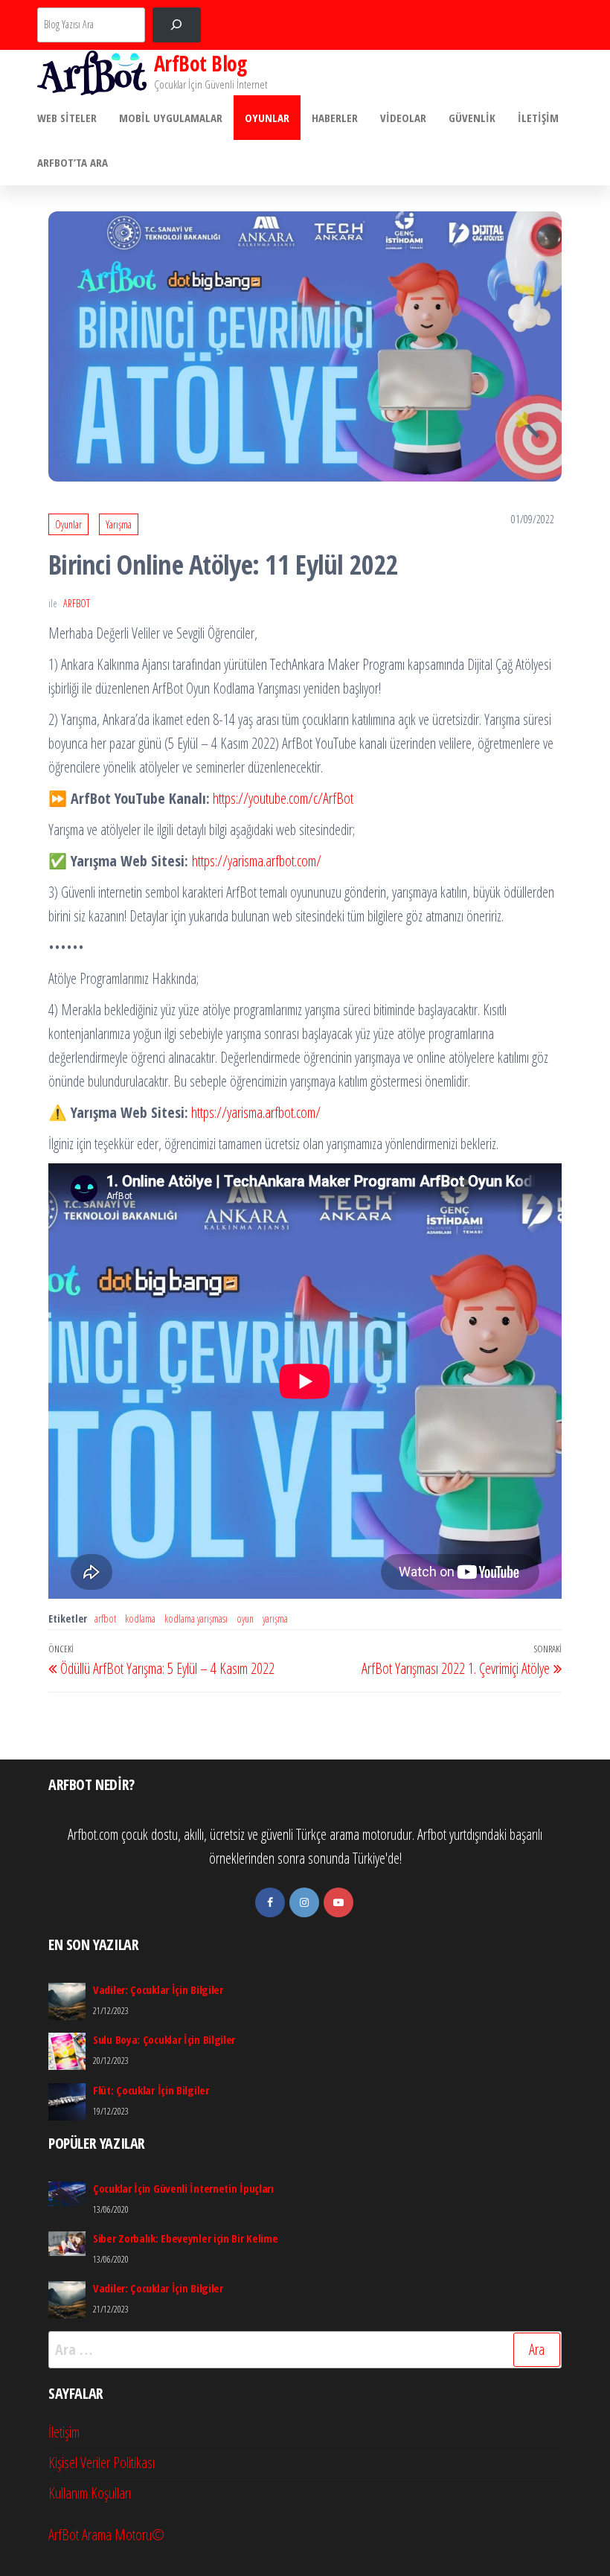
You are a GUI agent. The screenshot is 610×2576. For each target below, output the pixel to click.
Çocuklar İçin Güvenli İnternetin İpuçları (183, 2188)
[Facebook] (270, 1902)
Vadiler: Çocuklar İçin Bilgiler (158, 1989)
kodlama (140, 1618)
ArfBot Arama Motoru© (106, 2535)
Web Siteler (67, 118)
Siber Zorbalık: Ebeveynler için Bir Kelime (185, 2238)
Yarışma (119, 524)
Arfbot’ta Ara (73, 162)
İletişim (538, 118)
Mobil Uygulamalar (171, 118)
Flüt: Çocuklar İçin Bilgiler (151, 2090)
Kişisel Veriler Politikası (102, 2462)
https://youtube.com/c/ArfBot (283, 798)
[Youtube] (338, 1902)
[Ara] (177, 25)
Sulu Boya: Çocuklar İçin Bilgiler (164, 2039)
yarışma (275, 1618)
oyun (245, 1618)
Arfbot (77, 603)
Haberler (335, 118)
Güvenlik (472, 118)
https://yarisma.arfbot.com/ (257, 861)
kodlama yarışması (196, 1618)
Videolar (403, 118)
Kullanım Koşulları (90, 2493)
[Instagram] (304, 1902)
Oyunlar (267, 118)
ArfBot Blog (200, 63)
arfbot (105, 1618)
